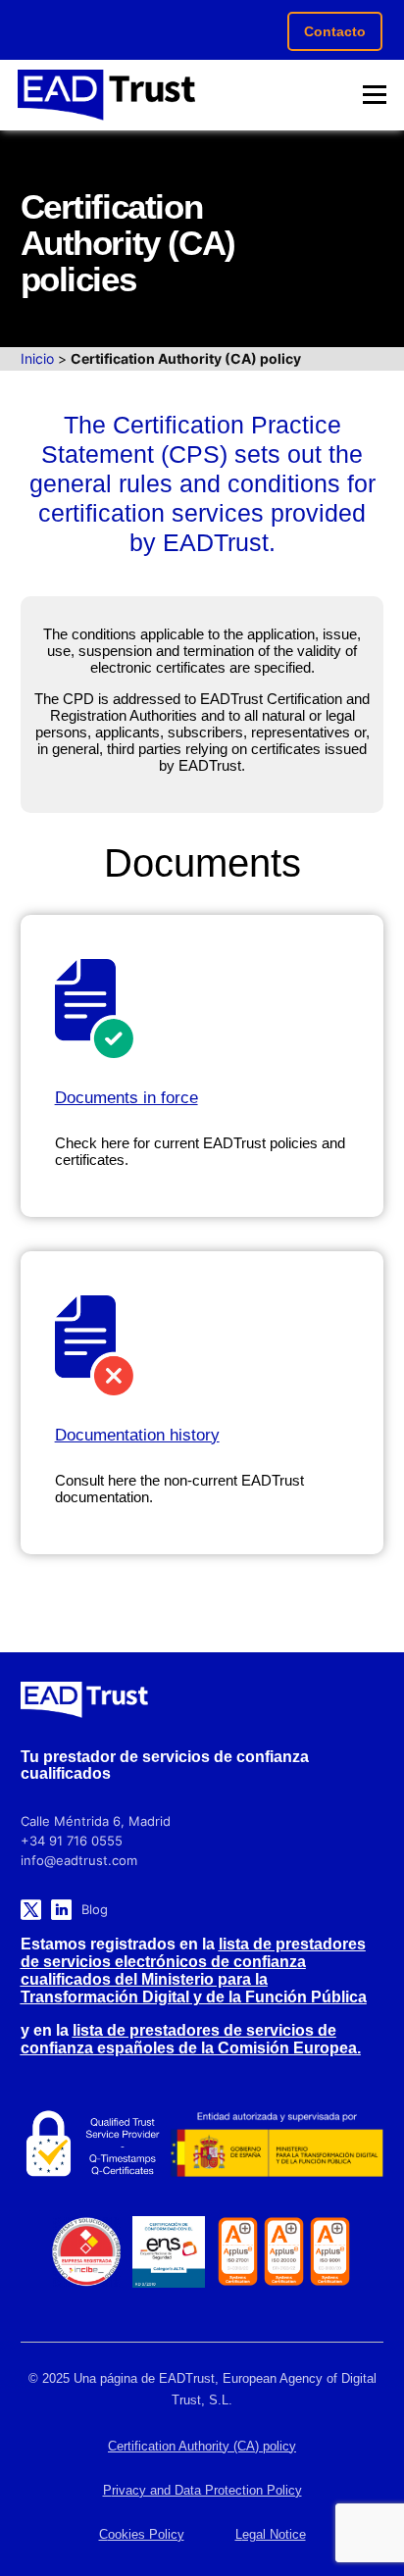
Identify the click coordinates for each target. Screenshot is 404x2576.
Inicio (37, 358)
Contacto (335, 31)
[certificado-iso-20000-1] (284, 2251)
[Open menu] (375, 95)
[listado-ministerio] (277, 2144)
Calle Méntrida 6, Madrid (96, 1821)
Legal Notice (271, 2534)
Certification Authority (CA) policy (202, 2446)
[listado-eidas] (90, 2145)
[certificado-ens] (169, 2252)
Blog (95, 1909)
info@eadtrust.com (79, 1860)
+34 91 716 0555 (72, 1841)
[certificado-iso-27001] (238, 2251)
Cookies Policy (142, 2534)
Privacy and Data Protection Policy (202, 2490)
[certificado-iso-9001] (330, 2251)
